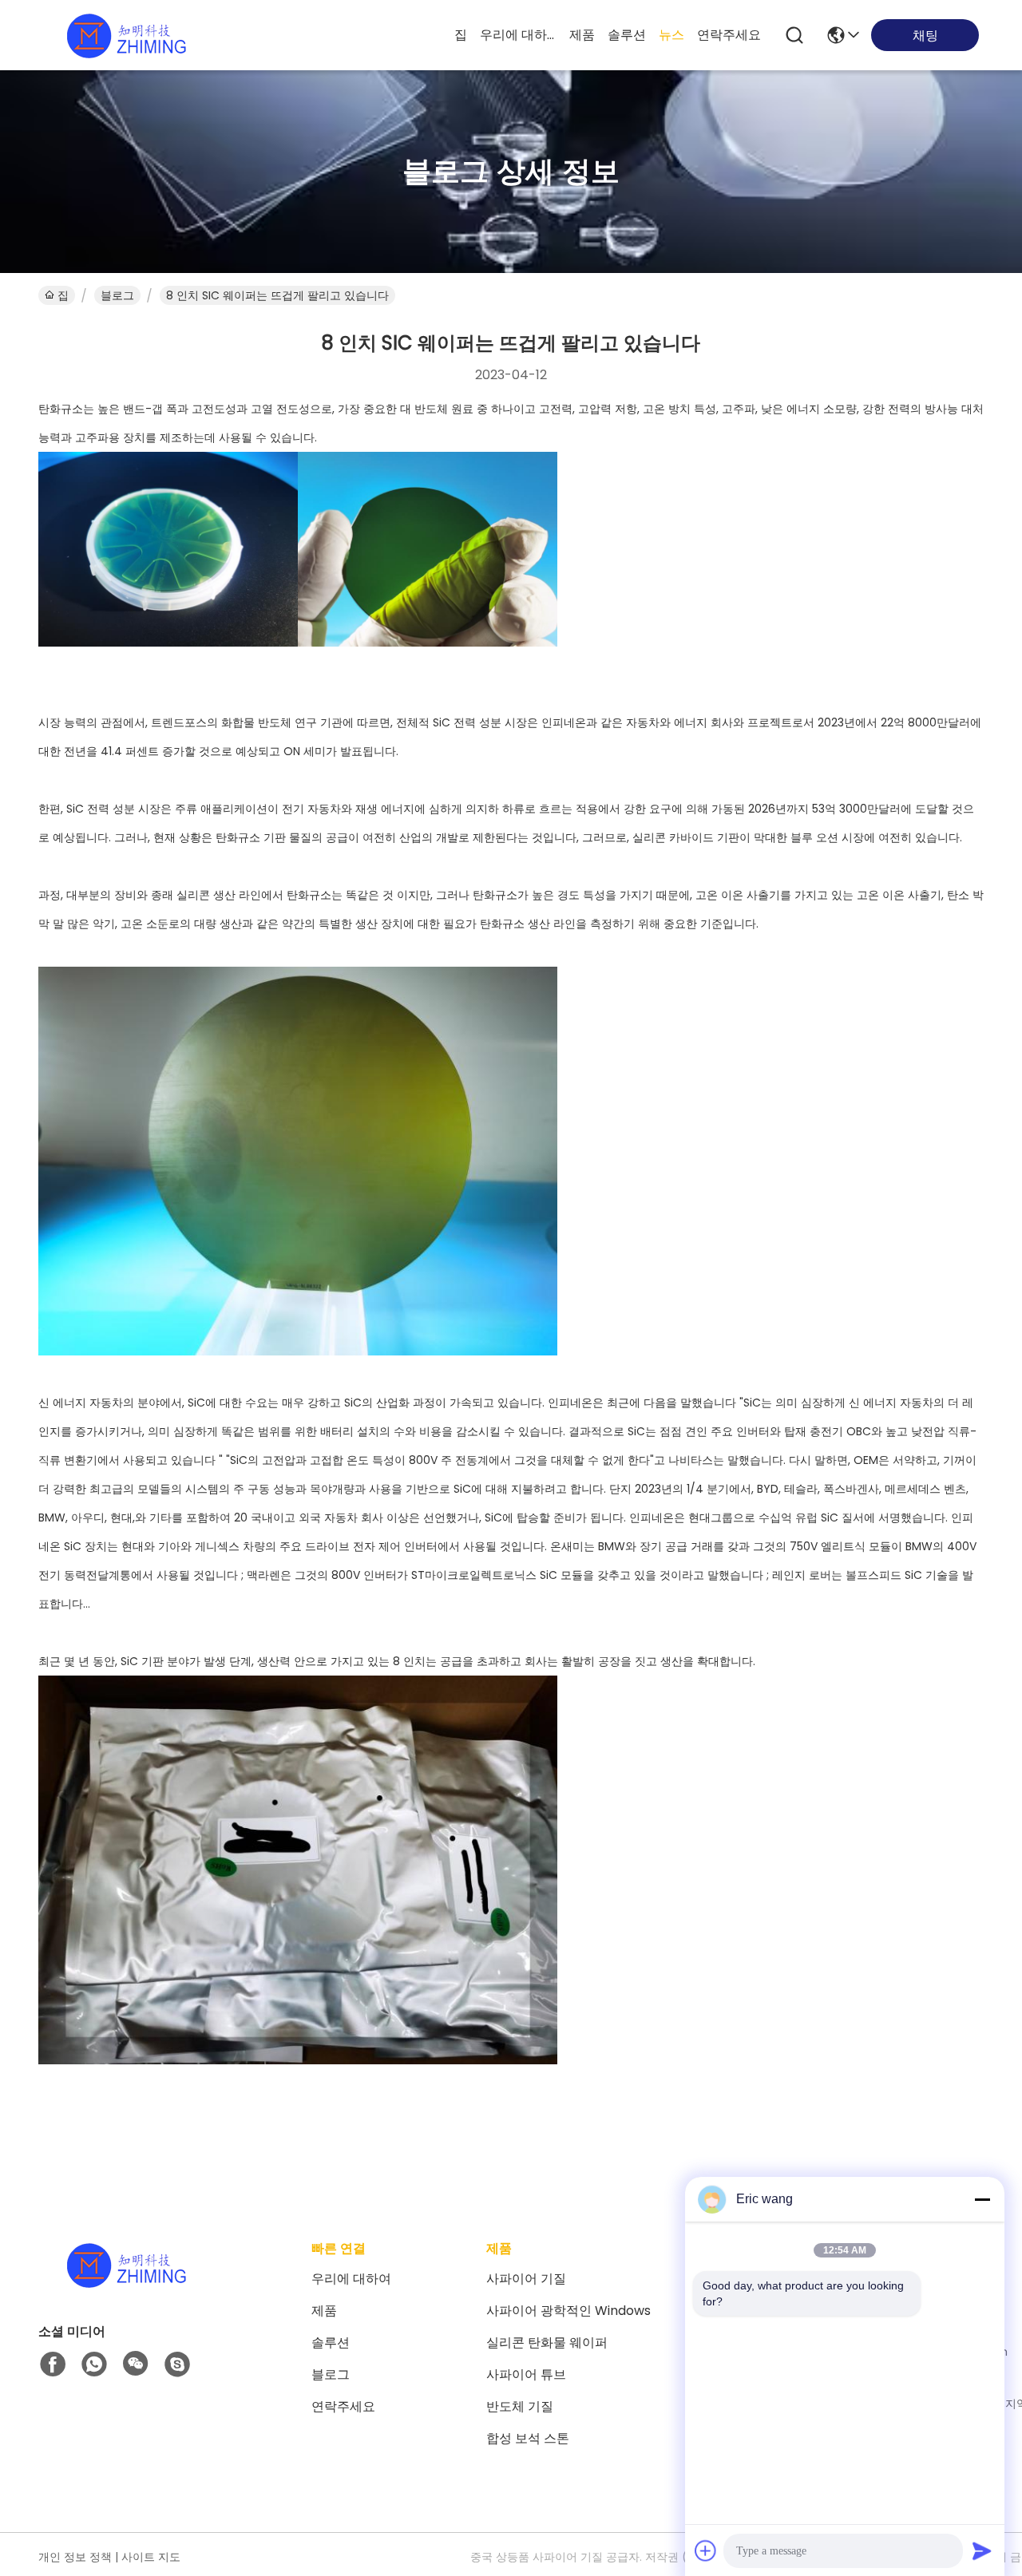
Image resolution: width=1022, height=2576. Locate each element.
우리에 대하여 (518, 35)
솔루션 (627, 35)
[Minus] (982, 2199)
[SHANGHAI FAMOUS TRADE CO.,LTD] (126, 35)
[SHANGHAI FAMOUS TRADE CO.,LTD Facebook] (53, 2364)
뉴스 (671, 35)
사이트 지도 (151, 2557)
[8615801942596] (94, 2364)
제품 (582, 35)
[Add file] (706, 2550)
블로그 (117, 295)
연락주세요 (729, 35)
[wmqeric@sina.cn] (177, 2364)
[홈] (126, 2284)
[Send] (982, 2550)
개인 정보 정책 (75, 2557)
